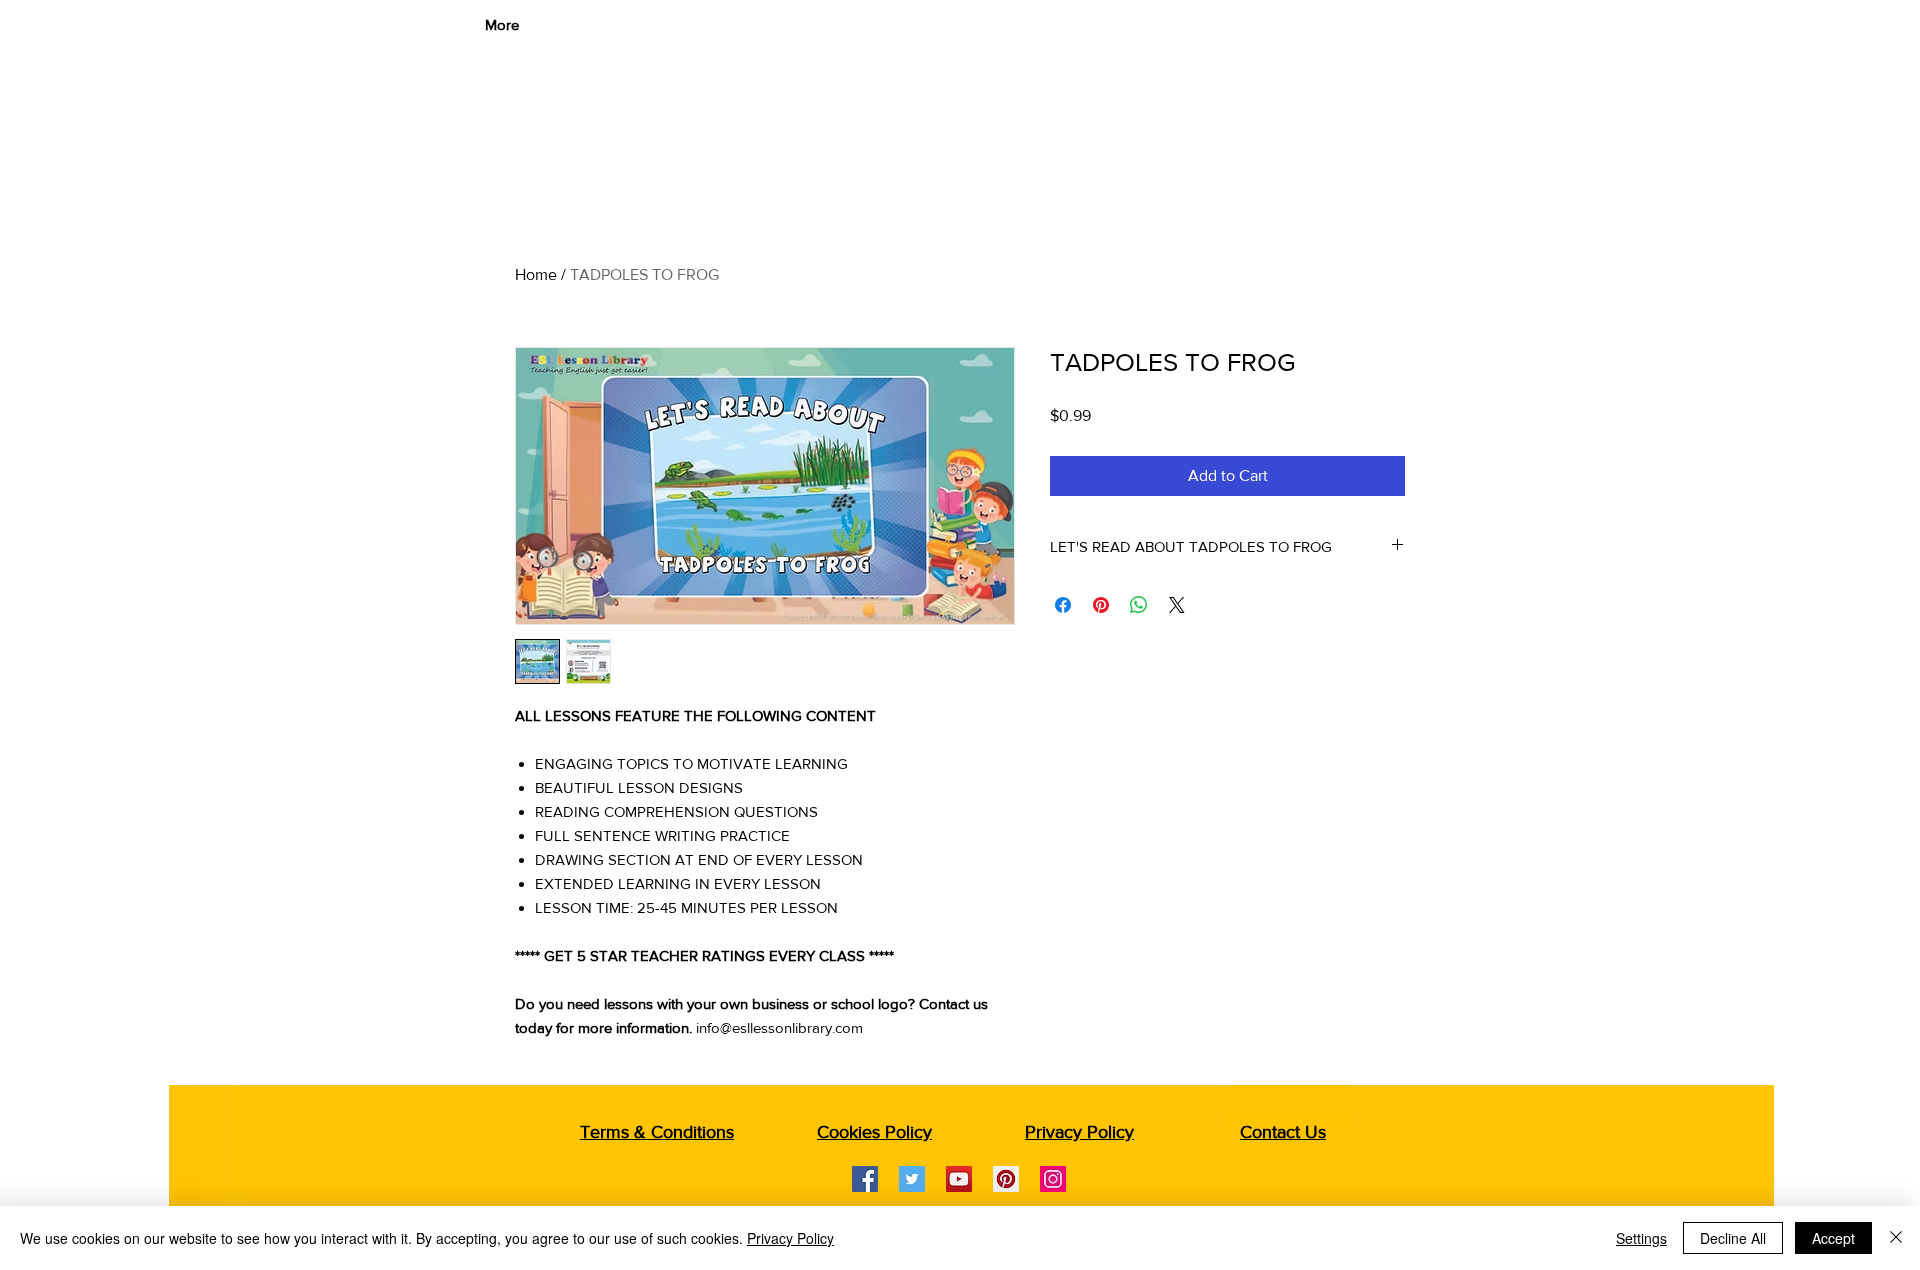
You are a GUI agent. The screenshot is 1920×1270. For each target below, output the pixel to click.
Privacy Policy (790, 1238)
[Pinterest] (1006, 1179)
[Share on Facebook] (1063, 605)
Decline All (1733, 1238)
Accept (1833, 1238)
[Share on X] (1177, 605)
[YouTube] (959, 1179)
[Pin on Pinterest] (1101, 605)
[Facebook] (865, 1179)
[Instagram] (1053, 1179)
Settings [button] (1641, 1238)
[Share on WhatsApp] (1139, 605)
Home (536, 274)
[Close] (1896, 1238)
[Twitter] (912, 1179)
